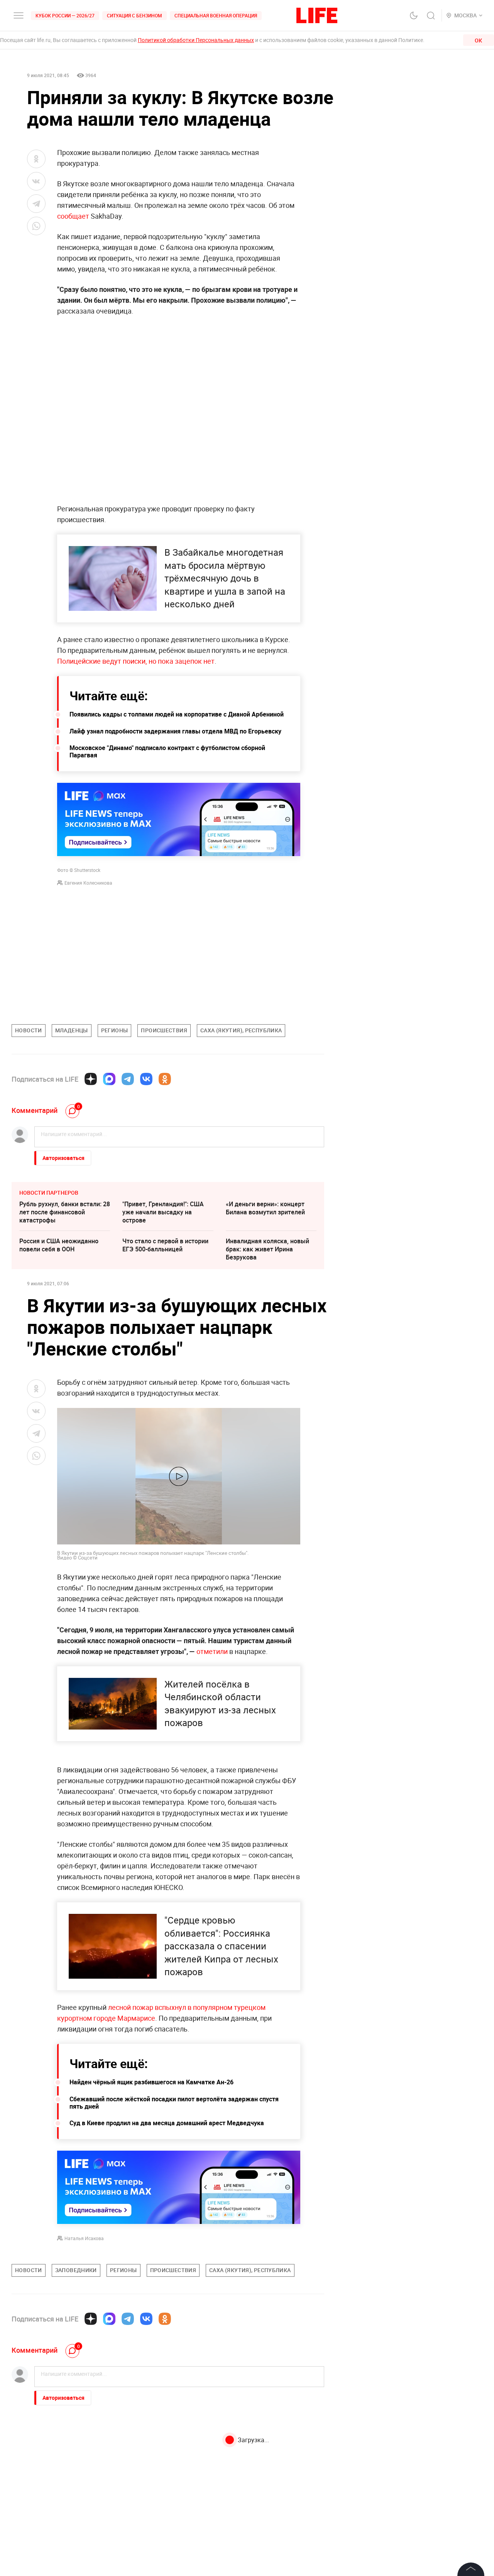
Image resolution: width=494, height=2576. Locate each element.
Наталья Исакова (84, 2238)
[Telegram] (128, 1079)
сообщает (73, 216)
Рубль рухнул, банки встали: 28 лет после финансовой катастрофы (65, 1212)
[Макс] (109, 1079)
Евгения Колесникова (88, 883)
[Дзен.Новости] (91, 1079)
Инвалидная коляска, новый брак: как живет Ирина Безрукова (267, 1249)
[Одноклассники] (165, 1079)
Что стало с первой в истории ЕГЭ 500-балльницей (165, 1245)
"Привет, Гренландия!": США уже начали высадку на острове (163, 1212)
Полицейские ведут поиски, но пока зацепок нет (136, 661)
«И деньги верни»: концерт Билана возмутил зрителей (265, 1208)
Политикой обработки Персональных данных (196, 40)
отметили (211, 1651)
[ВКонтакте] (146, 1079)
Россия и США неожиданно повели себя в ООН (59, 1245)
